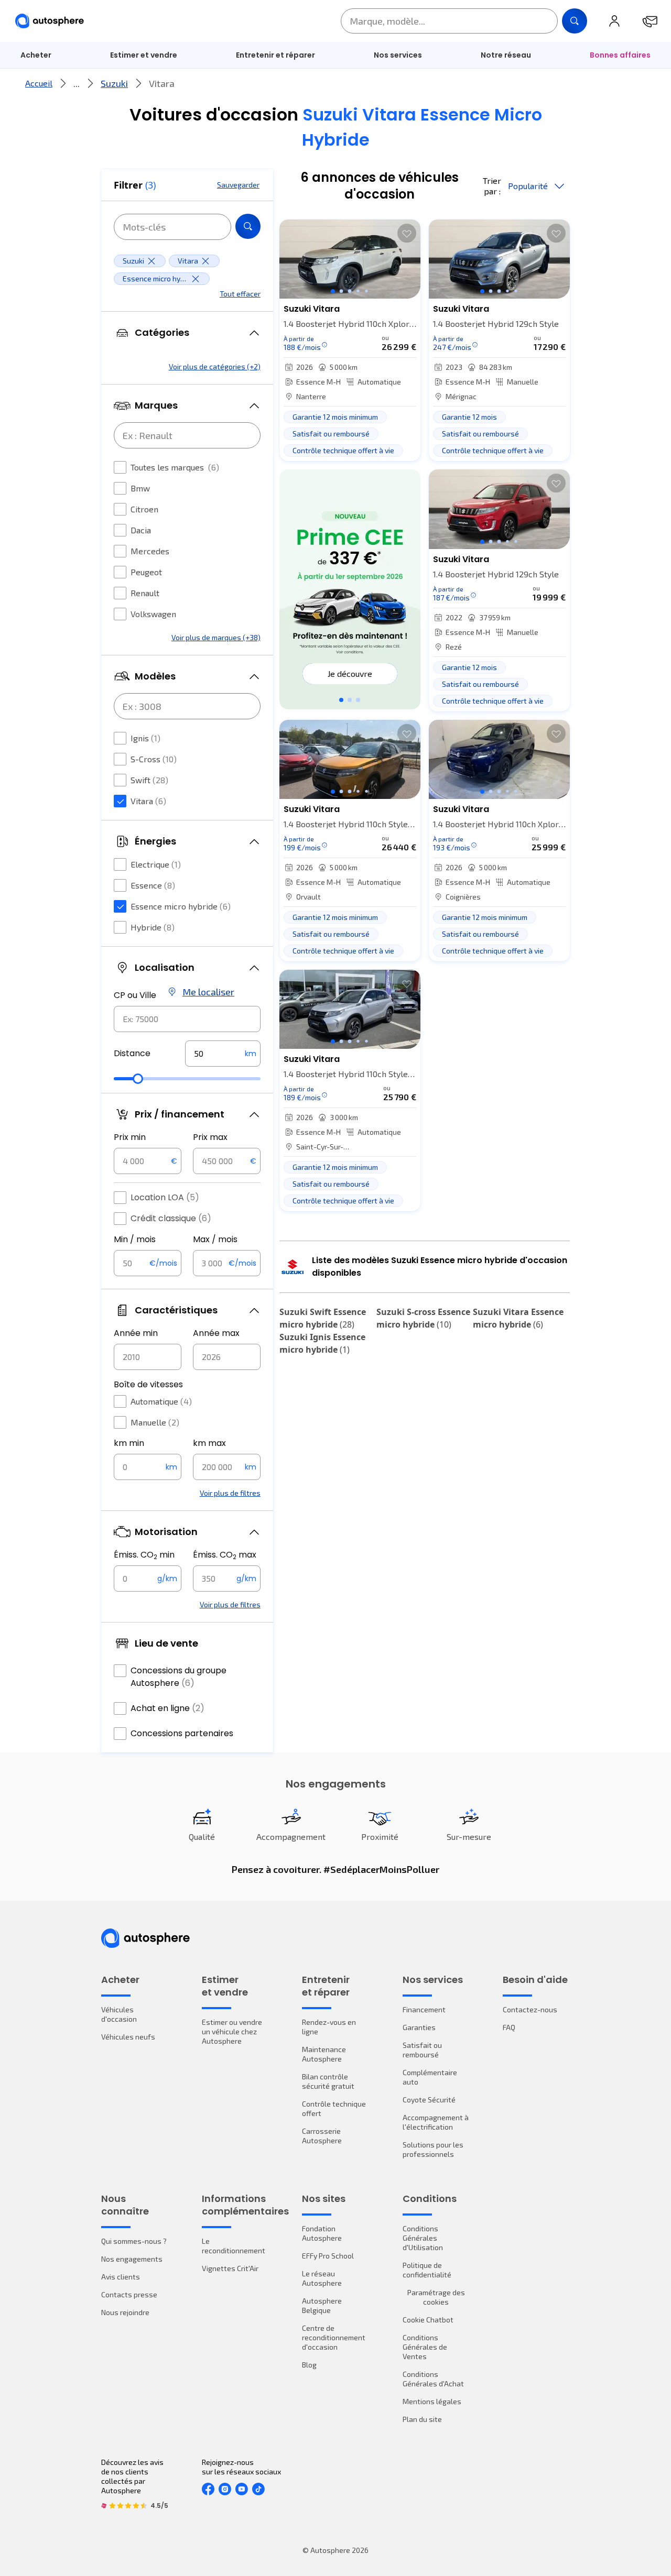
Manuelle (155, 1422)
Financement (424, 2009)
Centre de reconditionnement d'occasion (334, 2337)
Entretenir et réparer (275, 55)
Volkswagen (153, 614)
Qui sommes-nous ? (134, 2241)
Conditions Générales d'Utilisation (423, 2238)
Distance (132, 1053)
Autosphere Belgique (322, 2305)
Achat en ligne (167, 1708)
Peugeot (146, 572)
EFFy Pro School (328, 2256)
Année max (216, 1333)
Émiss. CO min (144, 1555)
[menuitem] (36, 55)
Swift (149, 780)
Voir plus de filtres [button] (230, 1493)
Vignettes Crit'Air (230, 2268)
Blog (309, 2365)
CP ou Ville (135, 995)
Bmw (140, 488)
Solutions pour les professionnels (433, 2149)
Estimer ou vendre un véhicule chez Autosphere (232, 2031)
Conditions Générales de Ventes (425, 2347)
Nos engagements (132, 2259)
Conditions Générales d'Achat (433, 2379)
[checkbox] (120, 467)
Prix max (210, 1137)
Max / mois (215, 1239)
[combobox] (187, 1019)
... (77, 83)
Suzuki (114, 83)
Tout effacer (240, 294)
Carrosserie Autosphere (322, 2136)
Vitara (148, 801)
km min (129, 1443)
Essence (153, 885)
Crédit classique (171, 1218)
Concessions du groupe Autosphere (178, 1677)
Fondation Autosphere (322, 2233)
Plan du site (422, 2419)
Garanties (419, 2027)
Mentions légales (432, 2401)
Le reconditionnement (234, 2246)
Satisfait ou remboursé (422, 2050)
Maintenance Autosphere (324, 2054)
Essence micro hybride (181, 906)
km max (209, 1443)
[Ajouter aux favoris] (407, 233)
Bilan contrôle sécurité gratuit (328, 2081)
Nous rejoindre (125, 2312)
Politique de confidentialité (427, 2270)
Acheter (36, 55)
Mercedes (150, 551)
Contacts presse (129, 2294)
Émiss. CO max (225, 1555)
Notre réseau (506, 55)
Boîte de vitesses (148, 1384)
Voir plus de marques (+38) (216, 637)
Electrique (156, 864)
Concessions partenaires (182, 1733)
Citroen (144, 509)
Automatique (161, 1401)
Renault (145, 593)
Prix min (130, 1137)
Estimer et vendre (144, 55)
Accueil (39, 83)
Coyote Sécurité (429, 2100)
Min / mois (135, 1239)
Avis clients (121, 2277)
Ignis (145, 738)
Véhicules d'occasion (119, 2014)
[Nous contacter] (650, 21)
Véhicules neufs (128, 2037)
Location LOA (165, 1197)
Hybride (153, 927)
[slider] (138, 1079)
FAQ (509, 2027)
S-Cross (154, 759)
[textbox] (223, 1054)
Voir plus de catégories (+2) (215, 366)
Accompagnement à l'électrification (436, 2122)
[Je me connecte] (614, 21)
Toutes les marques (175, 467)
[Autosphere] (50, 21)
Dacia (141, 530)
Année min (136, 1333)
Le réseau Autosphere (322, 2278)
